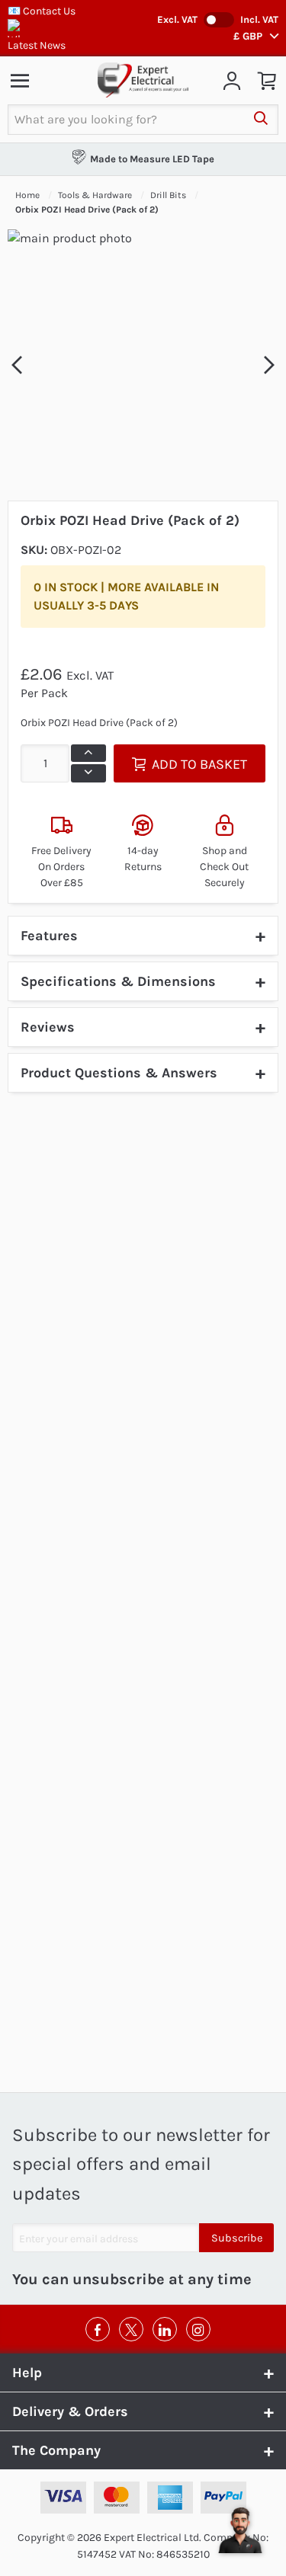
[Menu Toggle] (20, 80)
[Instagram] (198, 2329)
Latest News (37, 45)
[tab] (143, 1027)
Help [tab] (27, 2373)
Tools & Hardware (96, 195)
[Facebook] (98, 2329)
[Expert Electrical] (143, 80)
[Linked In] (165, 2329)
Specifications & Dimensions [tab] (118, 981)
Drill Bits (169, 195)
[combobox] (126, 120)
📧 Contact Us (42, 11)
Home (29, 195)
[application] (240, 2530)
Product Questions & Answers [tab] (119, 1073)
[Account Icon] (232, 80)
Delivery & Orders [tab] (70, 2411)
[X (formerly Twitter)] (131, 2329)
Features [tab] (49, 936)
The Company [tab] (56, 2450)
